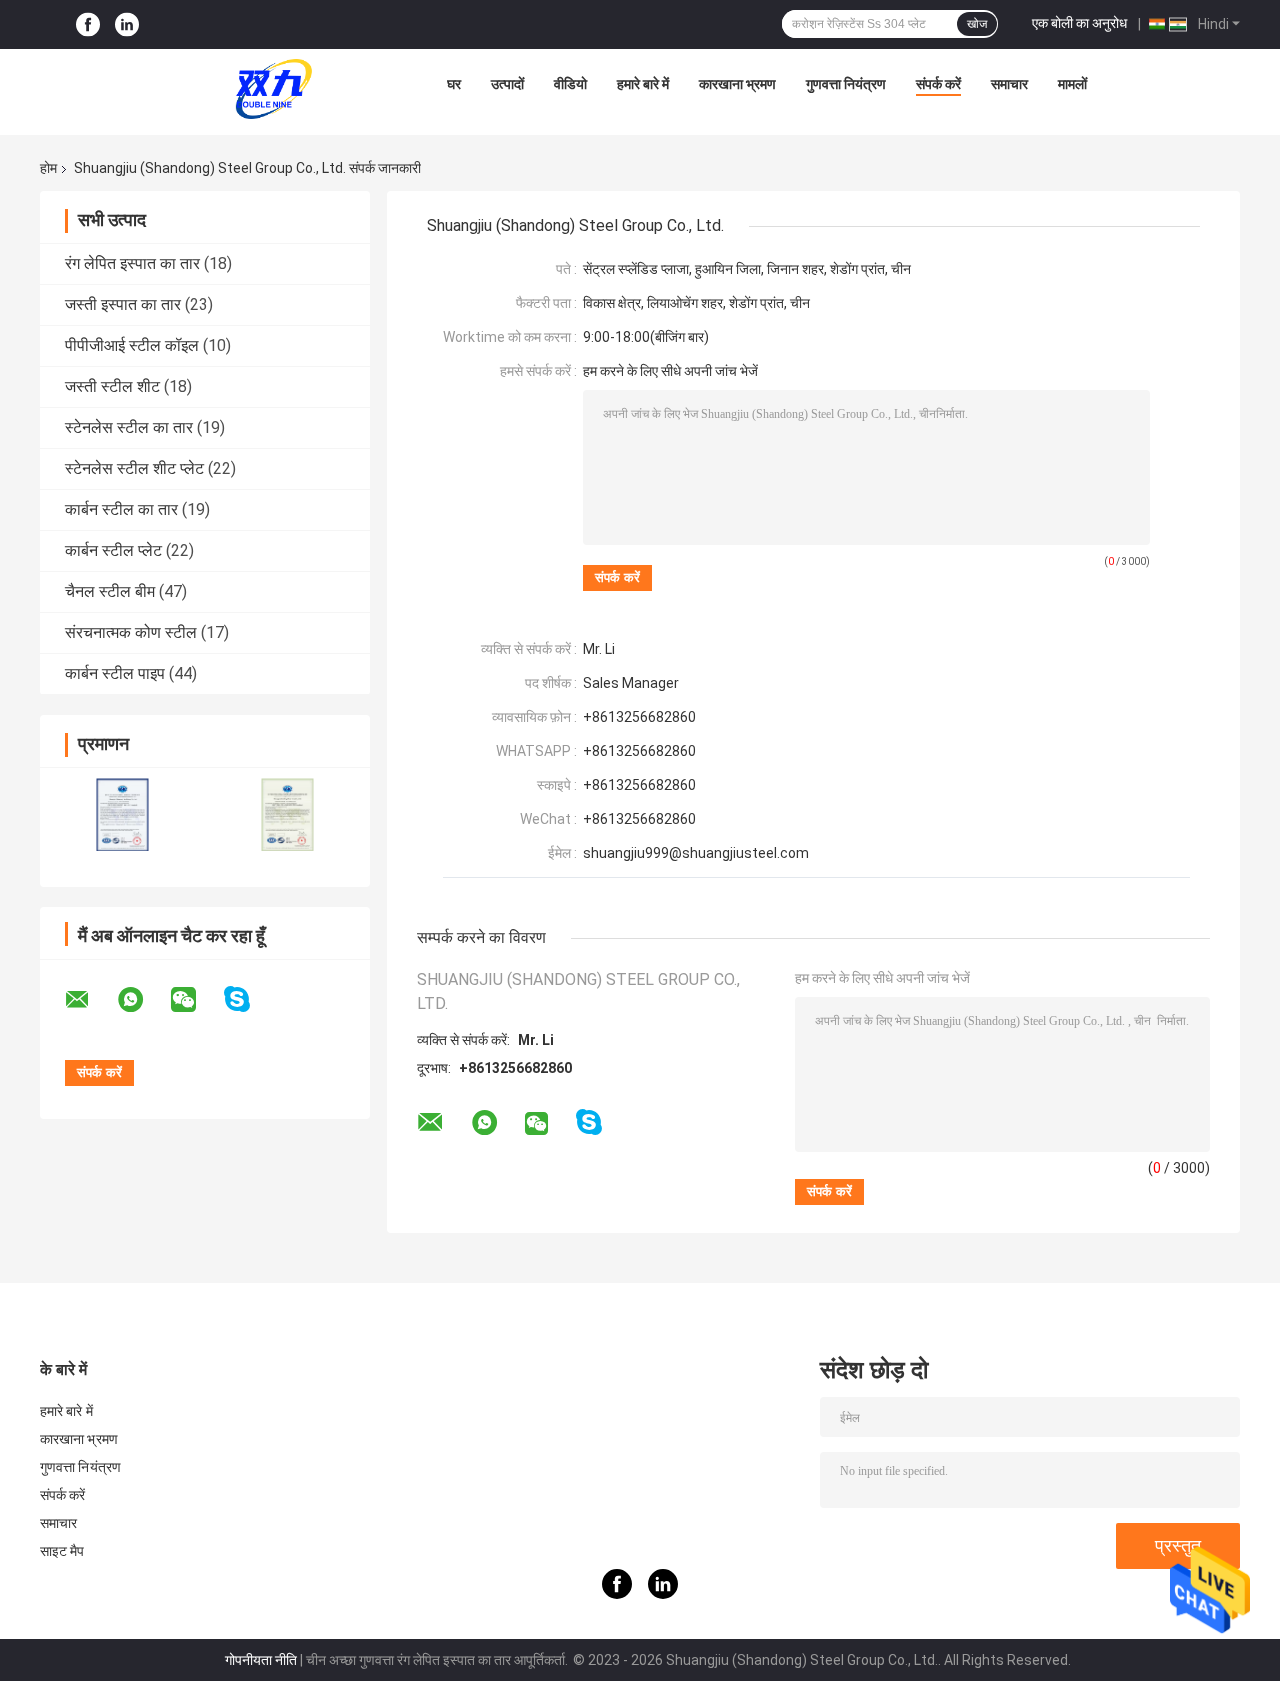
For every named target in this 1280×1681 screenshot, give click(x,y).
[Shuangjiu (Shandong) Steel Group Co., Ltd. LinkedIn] (127, 24)
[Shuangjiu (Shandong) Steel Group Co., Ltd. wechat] (196, 1000)
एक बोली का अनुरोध (1079, 23)
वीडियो (570, 84)
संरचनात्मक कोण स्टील (131, 632)
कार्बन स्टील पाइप (115, 673)
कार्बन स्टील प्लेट (113, 550)
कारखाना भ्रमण (737, 84)
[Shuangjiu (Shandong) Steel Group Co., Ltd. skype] (249, 999)
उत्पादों (507, 84)
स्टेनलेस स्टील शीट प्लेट (134, 468)
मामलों (1072, 84)
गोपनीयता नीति (261, 1660)
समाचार (1009, 84)
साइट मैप (62, 1551)
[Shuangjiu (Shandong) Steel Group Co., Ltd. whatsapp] (143, 1000)
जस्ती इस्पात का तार (123, 304)
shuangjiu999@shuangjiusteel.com (696, 853)
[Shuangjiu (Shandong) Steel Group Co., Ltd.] (274, 89)
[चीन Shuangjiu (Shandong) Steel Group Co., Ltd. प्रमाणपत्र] (122, 814)
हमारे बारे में (643, 84)
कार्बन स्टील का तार (121, 509)
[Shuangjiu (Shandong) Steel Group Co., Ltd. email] (90, 1000)
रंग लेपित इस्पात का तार (132, 263)
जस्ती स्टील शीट (112, 386)
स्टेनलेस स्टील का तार (129, 427)
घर (454, 84)
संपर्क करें (938, 84)
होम (48, 168)
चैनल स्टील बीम (110, 591)
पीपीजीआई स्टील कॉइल (132, 345)
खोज (977, 24)
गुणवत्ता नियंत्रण (846, 84)
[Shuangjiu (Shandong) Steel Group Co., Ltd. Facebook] (88, 24)
